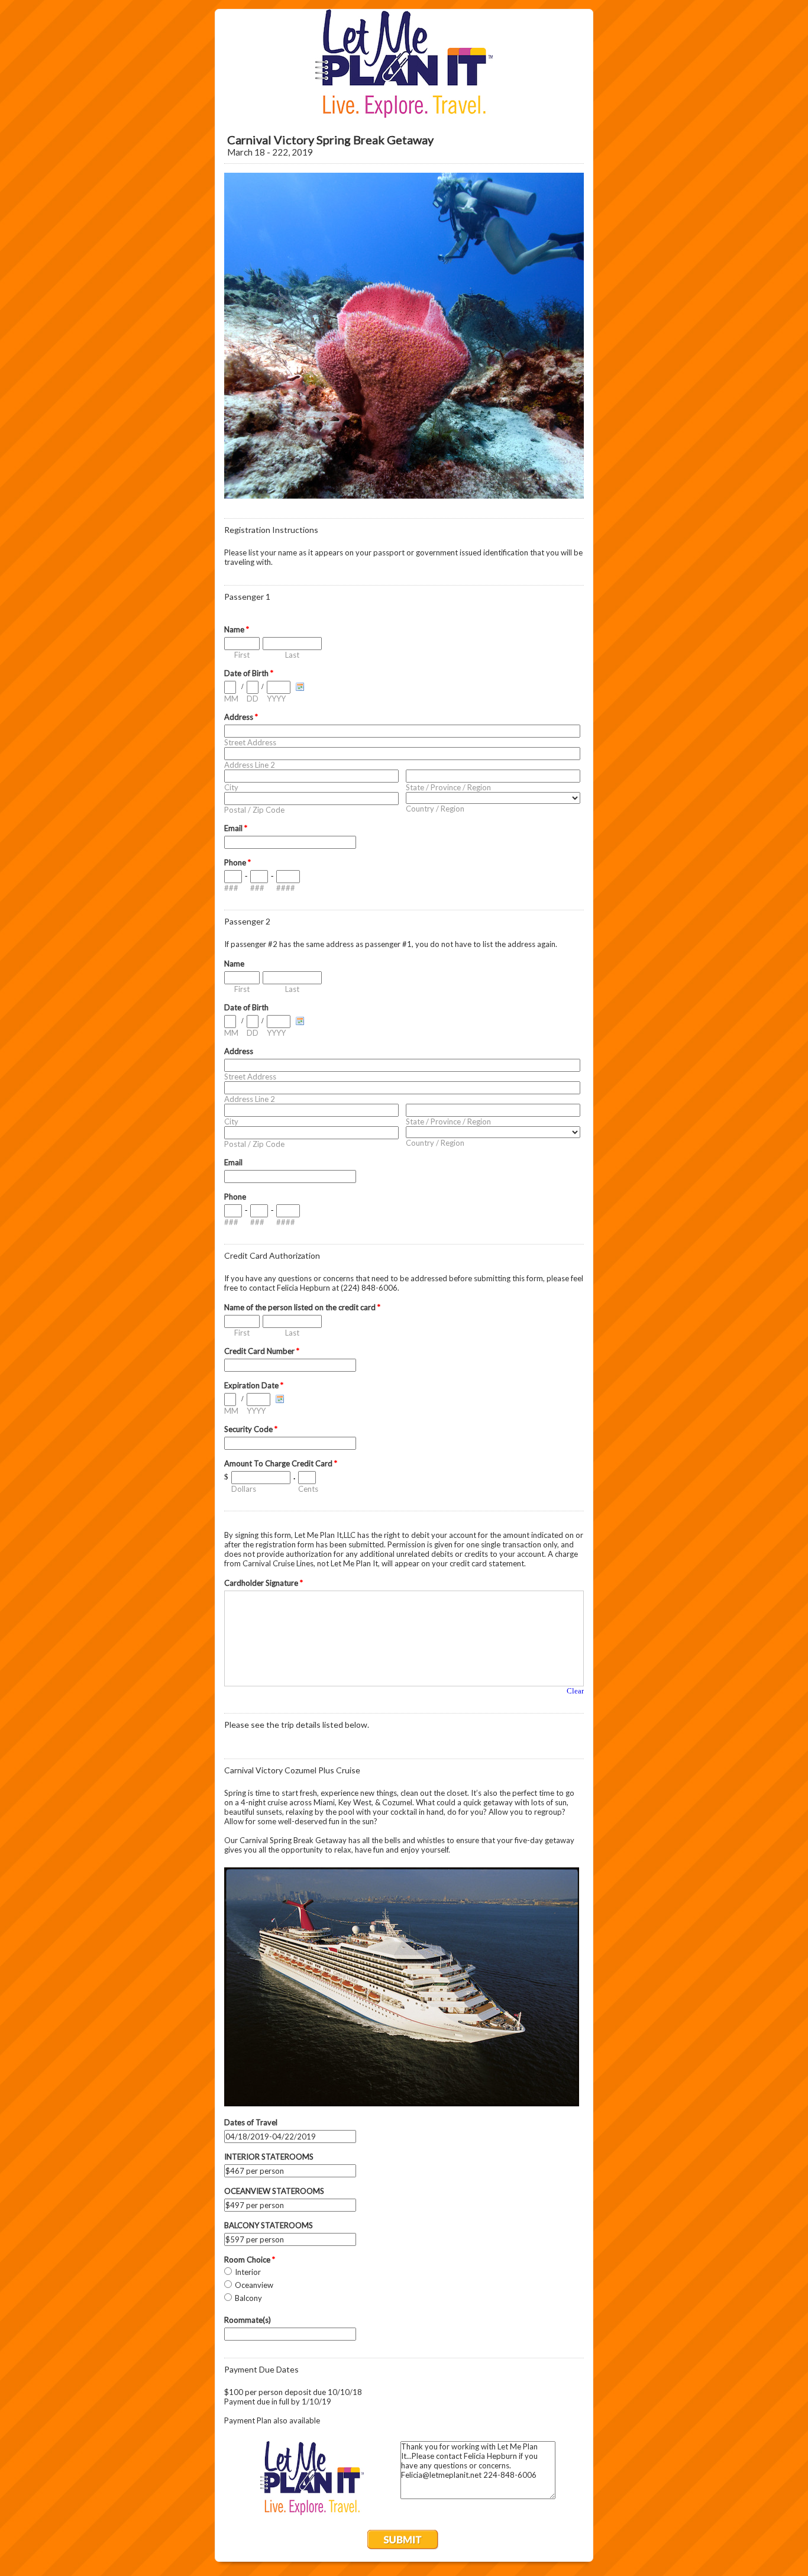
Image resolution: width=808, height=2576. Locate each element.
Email (236, 828)
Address (241, 717)
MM (231, 699)
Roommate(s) (248, 2320)
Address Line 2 (250, 765)
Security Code (251, 1429)
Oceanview (254, 2285)
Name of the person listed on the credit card (302, 1307)
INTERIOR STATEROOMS (269, 2157)
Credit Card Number (262, 1351)
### (231, 888)
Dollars (244, 1489)
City (231, 787)
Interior (248, 2272)
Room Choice (250, 2260)
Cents (308, 1489)
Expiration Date (254, 1385)
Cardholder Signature (264, 1583)
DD (253, 699)
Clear (575, 1691)
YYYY (276, 699)
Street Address (250, 742)
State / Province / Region (448, 787)
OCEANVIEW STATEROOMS (274, 2191)
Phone (237, 862)
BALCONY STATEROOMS (269, 2225)
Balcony (248, 2298)
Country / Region (435, 809)
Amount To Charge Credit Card (281, 1463)
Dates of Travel (251, 2122)
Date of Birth (249, 673)
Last (292, 655)
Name (237, 629)
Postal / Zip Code (254, 810)
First (242, 655)
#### (286, 888)
